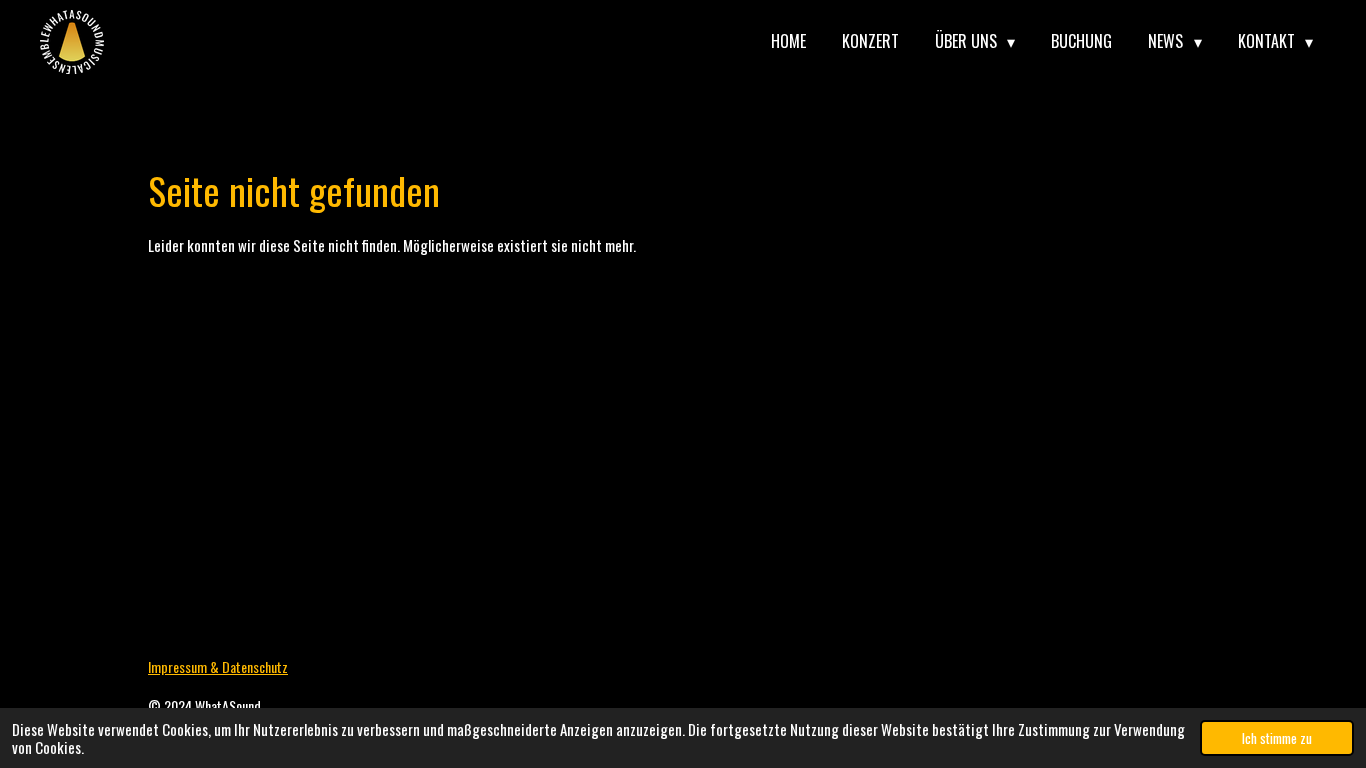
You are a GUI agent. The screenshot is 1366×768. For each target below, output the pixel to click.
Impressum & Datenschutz (218, 666)
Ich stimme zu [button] (1277, 738)
